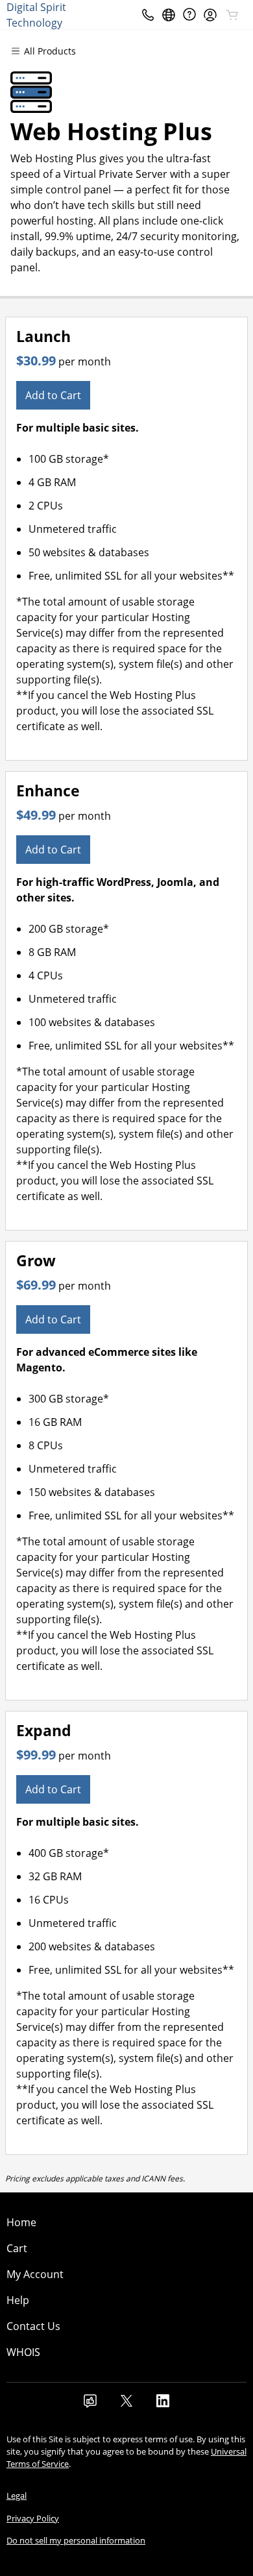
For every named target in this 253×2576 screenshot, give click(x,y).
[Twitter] (126, 2405)
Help (18, 2300)
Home (21, 2222)
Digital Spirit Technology (36, 15)
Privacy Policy (33, 2518)
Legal (17, 2496)
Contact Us (33, 2326)
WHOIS (23, 2352)
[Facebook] (90, 2405)
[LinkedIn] (163, 2405)
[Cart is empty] (232, 15)
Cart (17, 2248)
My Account (35, 2274)
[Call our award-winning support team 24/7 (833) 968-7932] (189, 15)
